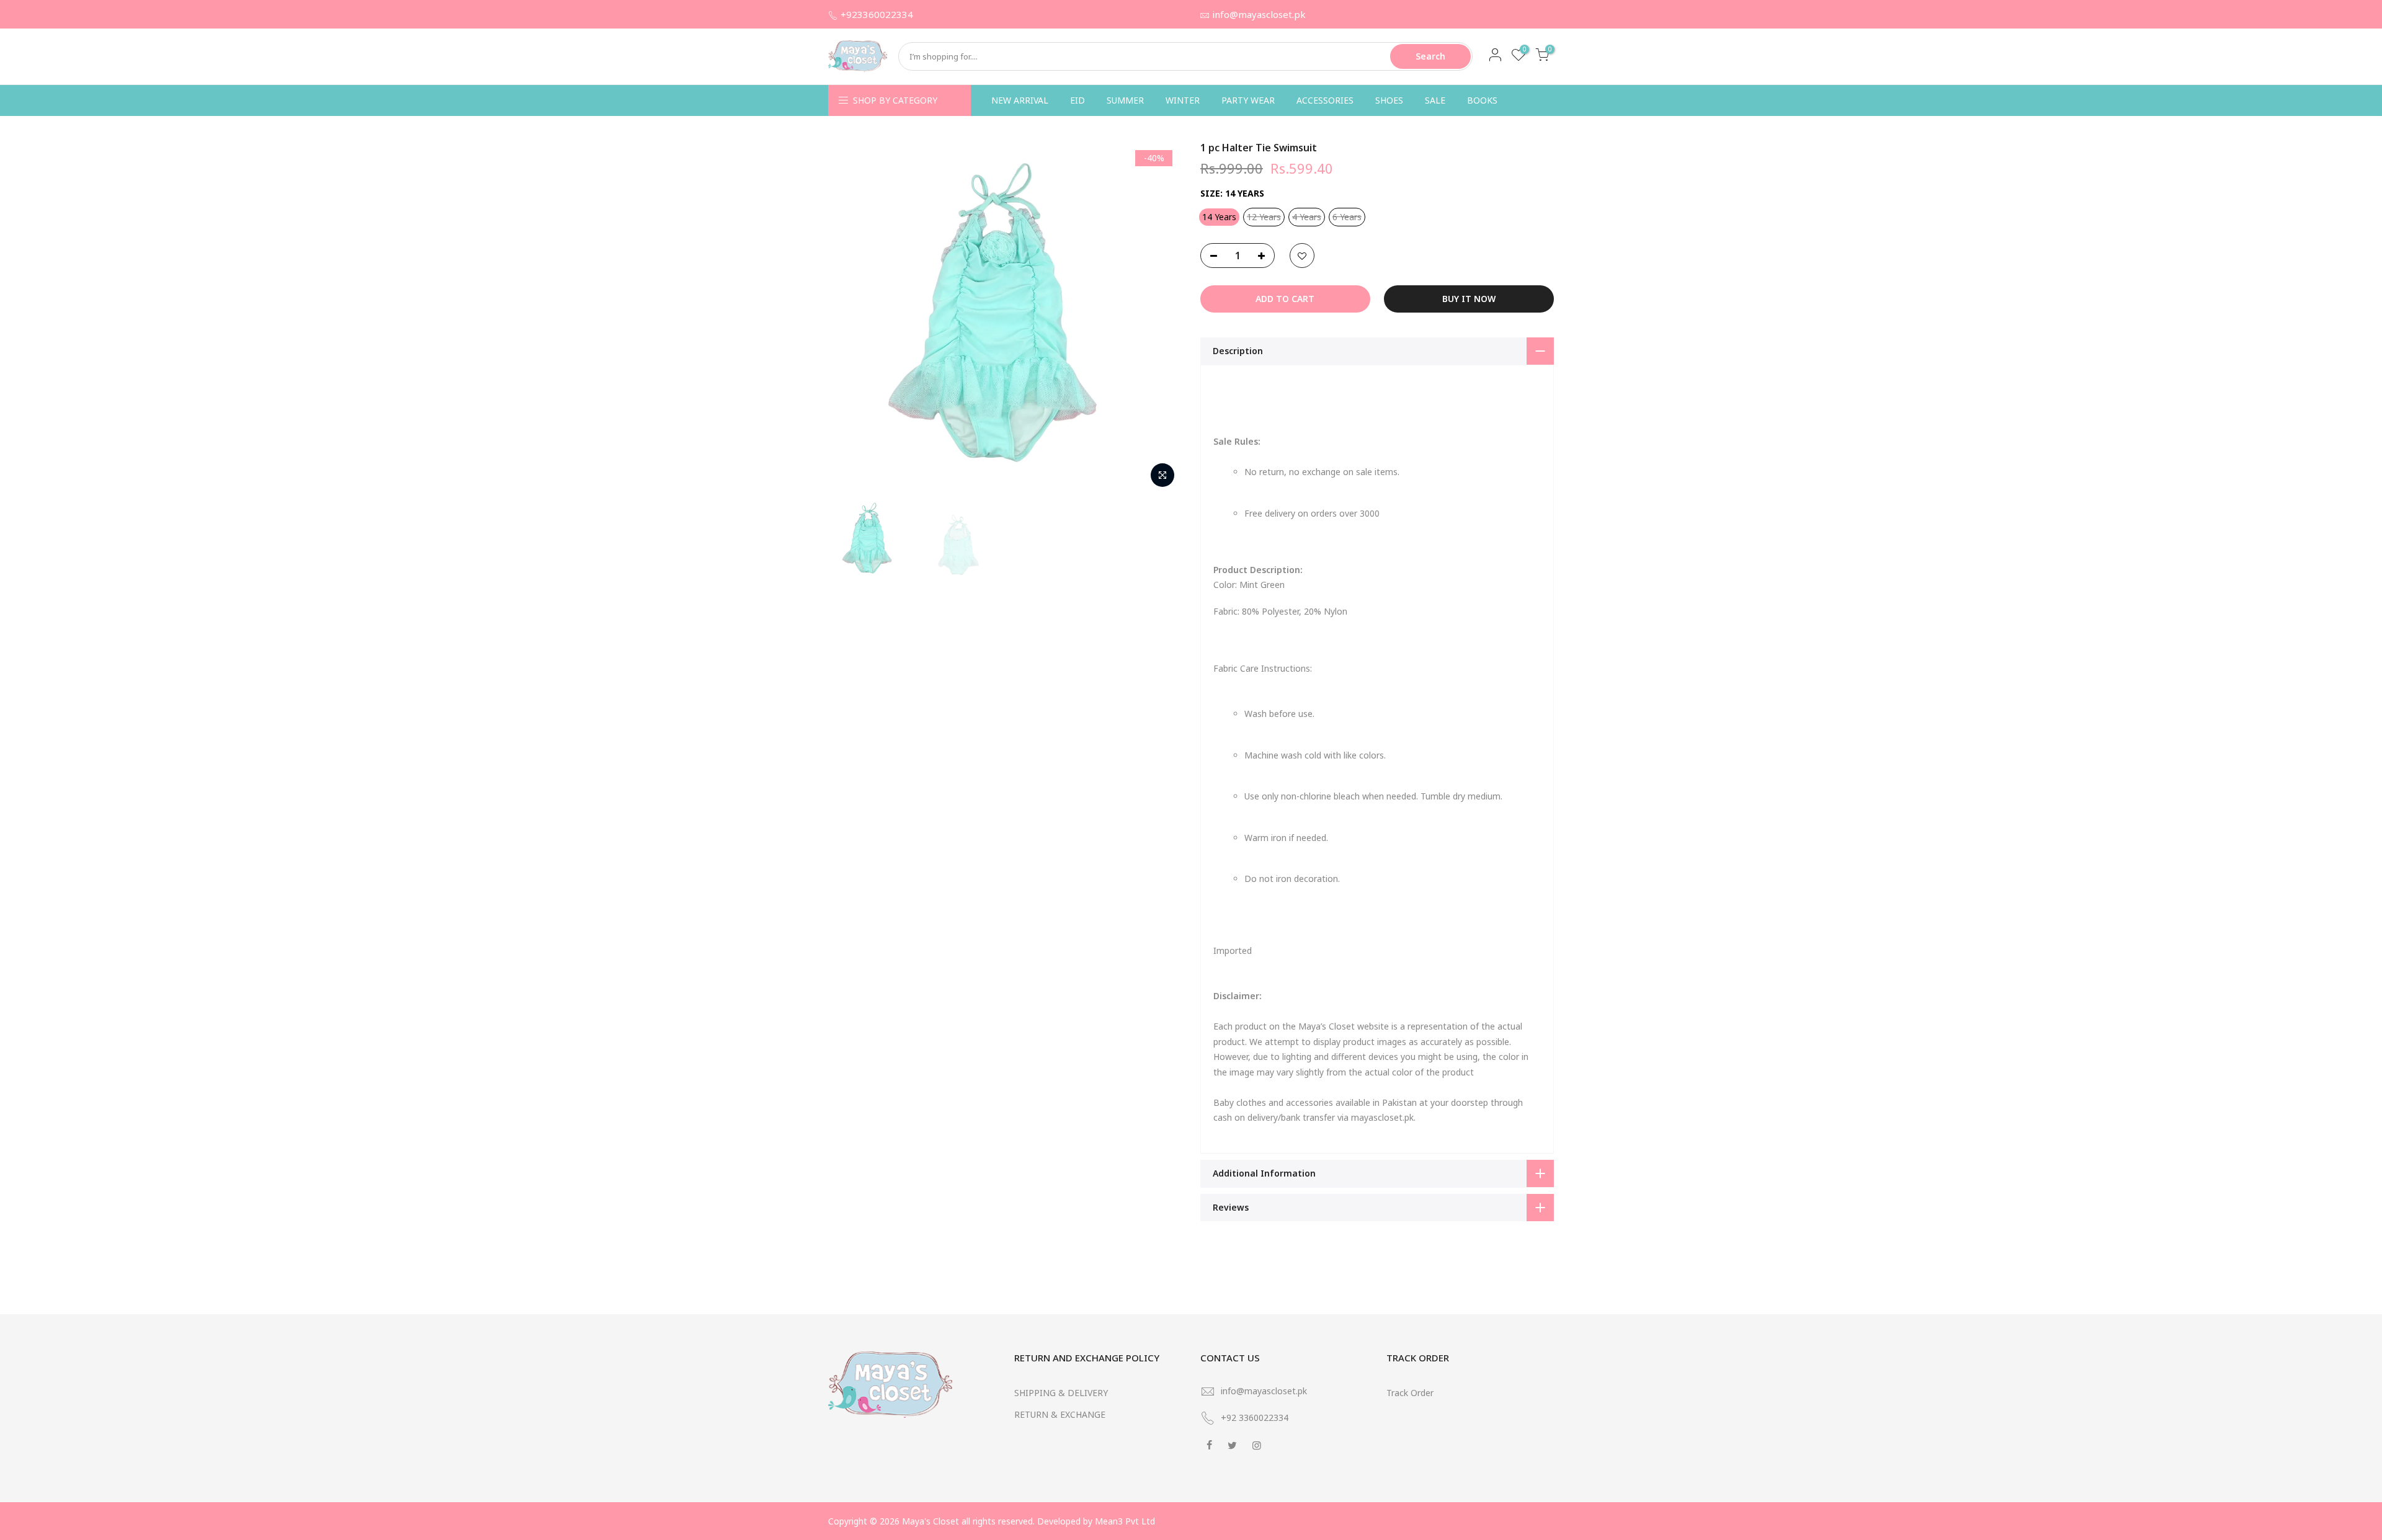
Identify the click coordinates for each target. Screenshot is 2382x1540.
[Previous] (850, 318)
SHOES (1389, 100)
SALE (1435, 100)
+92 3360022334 (1255, 1418)
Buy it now (1469, 299)
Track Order (1410, 1393)
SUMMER (1125, 100)
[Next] (1160, 318)
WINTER (1183, 100)
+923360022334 (877, 14)
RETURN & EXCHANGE (1060, 1414)
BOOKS (1482, 100)
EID (1077, 100)
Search (1430, 56)
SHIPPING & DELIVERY (1061, 1393)
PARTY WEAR (1248, 100)
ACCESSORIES (1325, 100)
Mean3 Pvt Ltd (1125, 1521)
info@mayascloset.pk (1259, 14)
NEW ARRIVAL (1020, 100)
